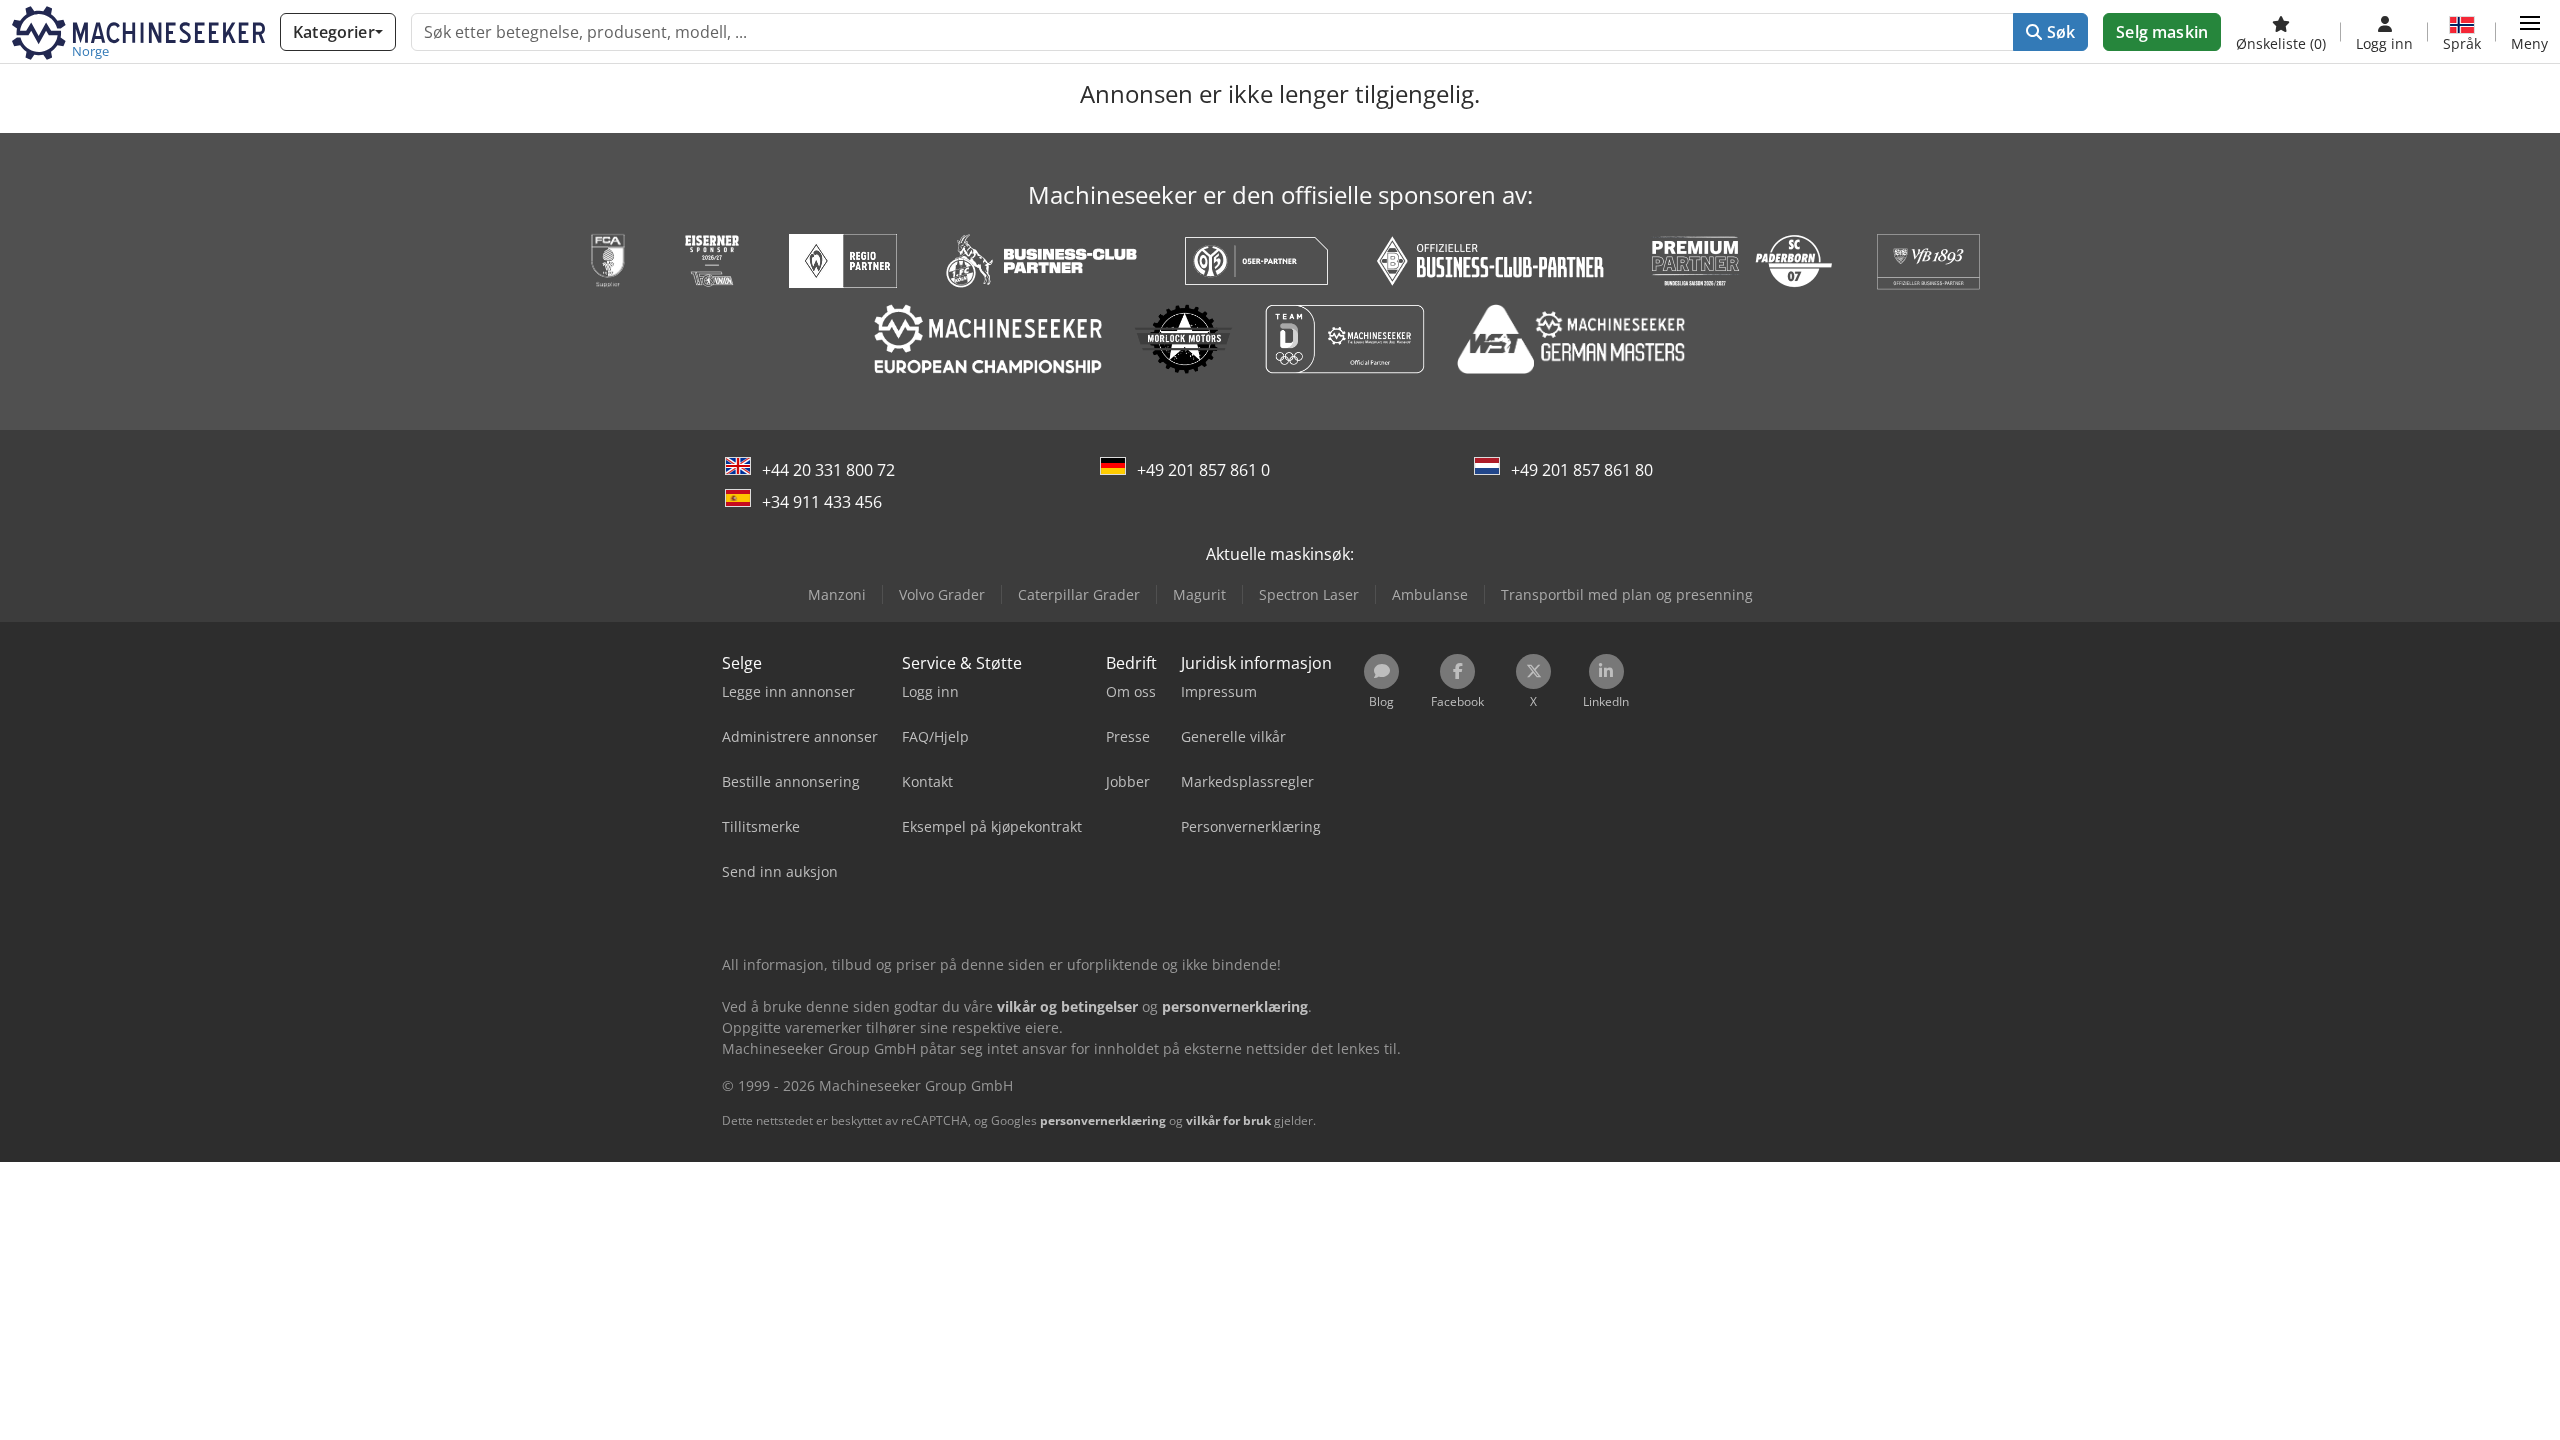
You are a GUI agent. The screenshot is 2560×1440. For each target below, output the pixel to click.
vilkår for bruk (1228, 1120)
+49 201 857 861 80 (1582, 470)
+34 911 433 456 (822, 502)
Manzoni (837, 594)
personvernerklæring (1103, 1120)
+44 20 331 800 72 (828, 470)
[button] (2529, 32)
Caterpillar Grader (1079, 594)
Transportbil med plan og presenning (1627, 594)
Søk (2059, 32)
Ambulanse (1430, 594)
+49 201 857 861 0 (1203, 470)
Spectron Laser (1309, 594)
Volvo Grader (942, 594)
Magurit (1199, 594)
